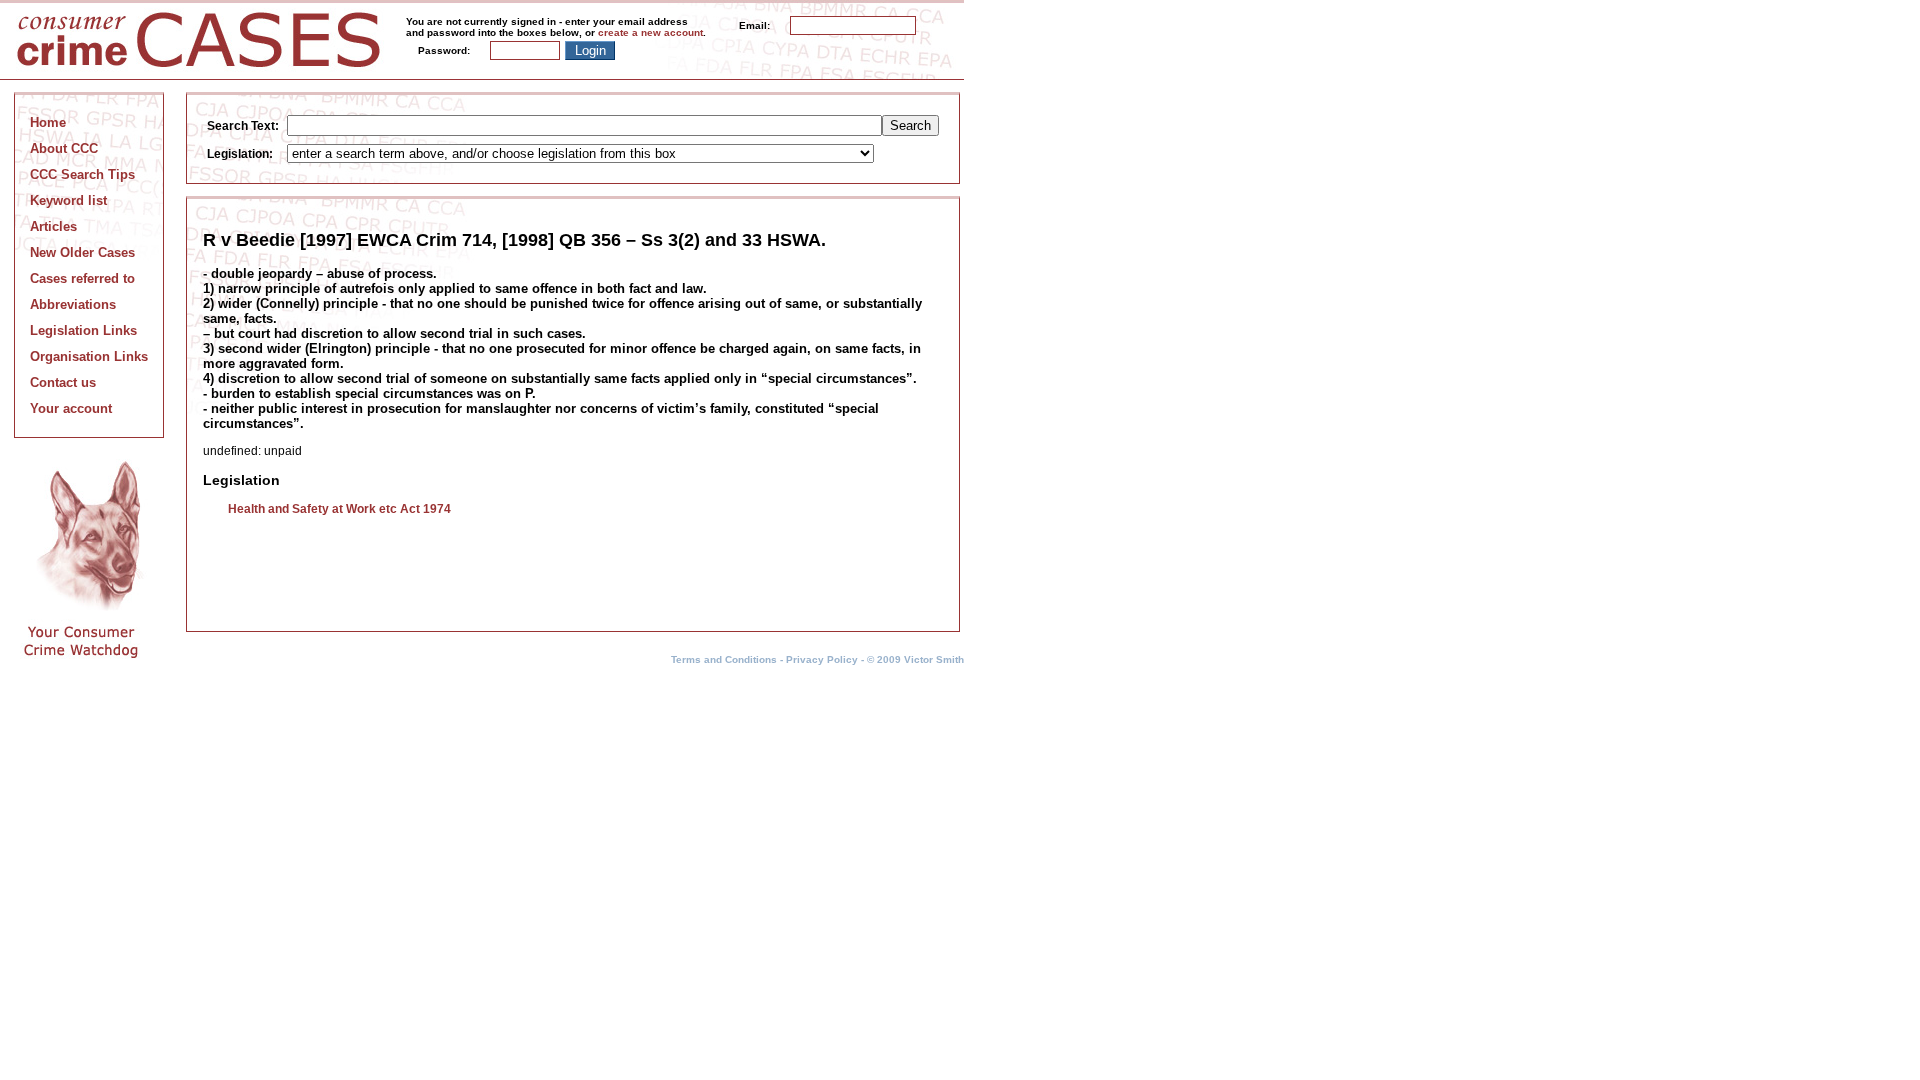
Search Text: (243, 126)
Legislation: (240, 154)
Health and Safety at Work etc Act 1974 (339, 509)
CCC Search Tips (82, 174)
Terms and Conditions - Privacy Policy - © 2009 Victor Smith (817, 659)
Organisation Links (89, 356)
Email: (754, 25)
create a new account (650, 32)
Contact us (63, 382)
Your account (71, 408)
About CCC (64, 148)
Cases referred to (82, 278)
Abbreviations (73, 304)
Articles (53, 226)
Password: (444, 50)
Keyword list (68, 200)
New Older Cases (82, 252)
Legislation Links (83, 330)
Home (48, 122)
